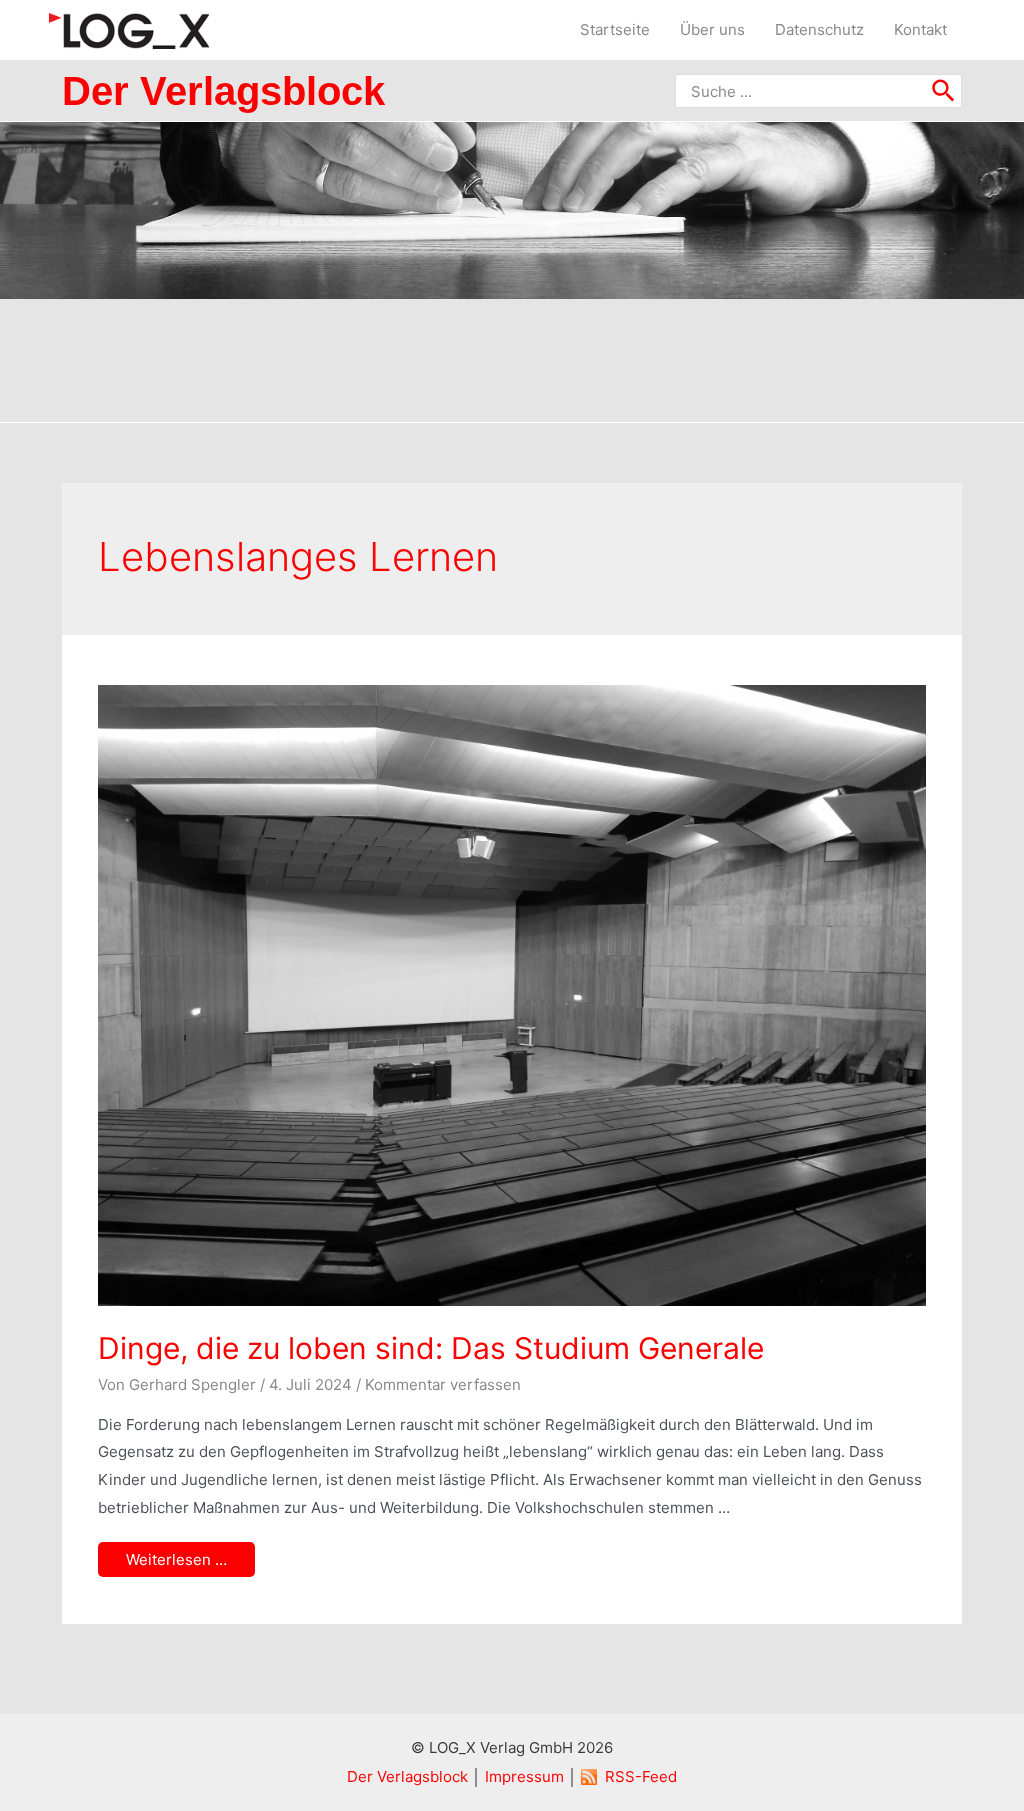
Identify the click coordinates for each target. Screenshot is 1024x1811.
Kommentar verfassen (443, 1384)
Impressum (524, 1776)
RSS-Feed (641, 1776)
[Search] (944, 91)
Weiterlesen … (176, 1560)
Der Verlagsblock (407, 1776)
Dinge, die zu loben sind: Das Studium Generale (431, 1348)
